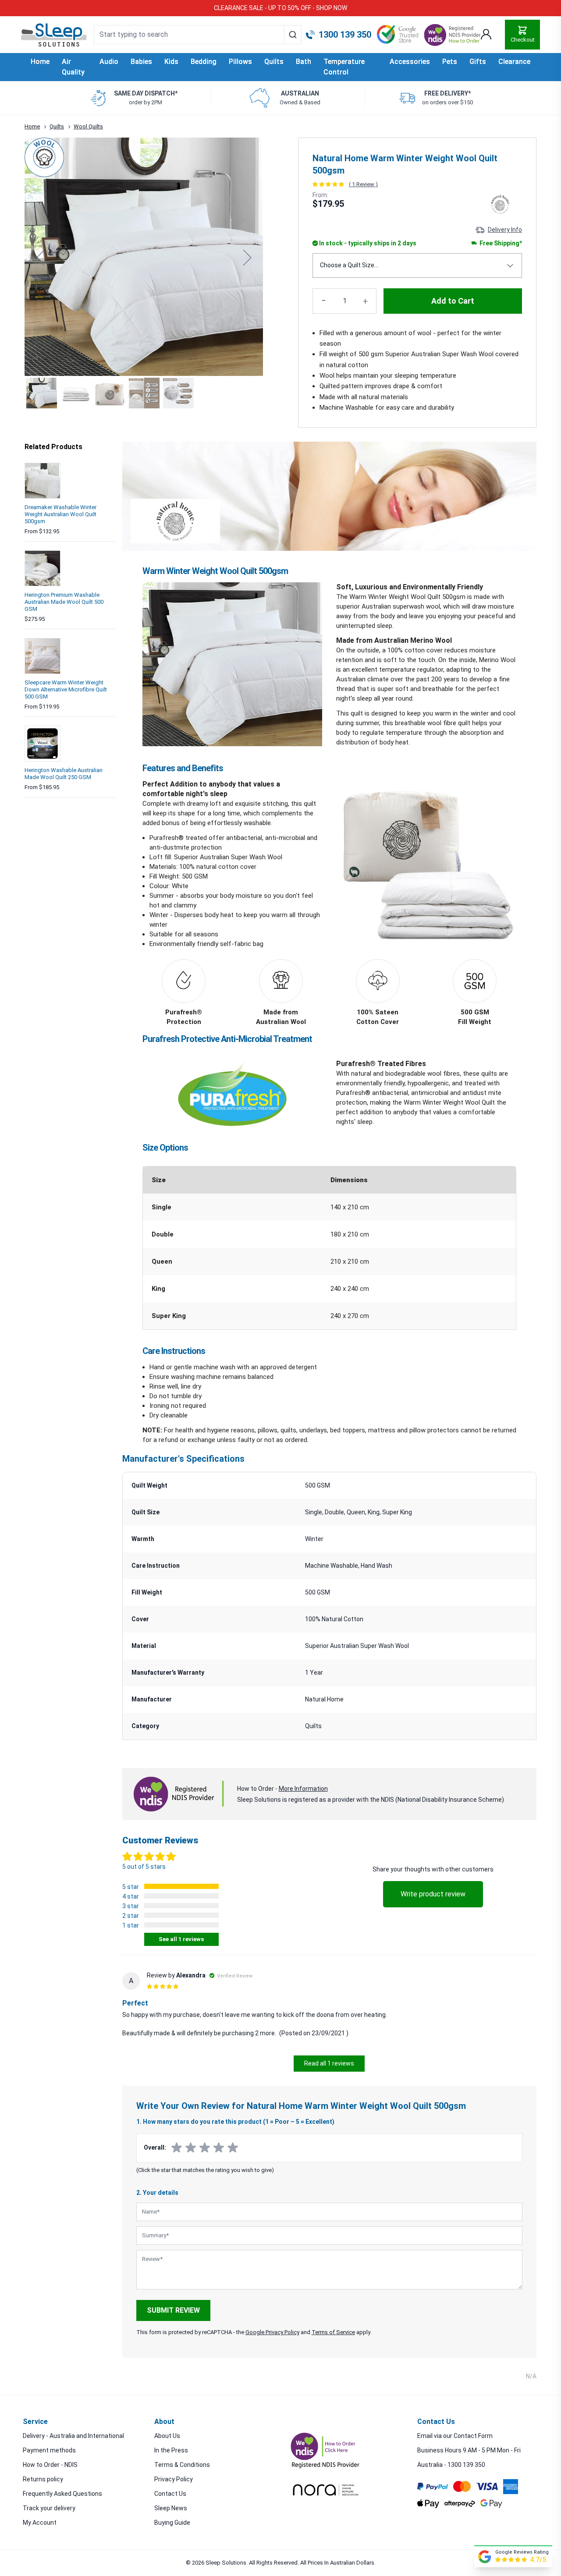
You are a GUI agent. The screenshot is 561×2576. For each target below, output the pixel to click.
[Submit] (293, 35)
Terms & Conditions (182, 2465)
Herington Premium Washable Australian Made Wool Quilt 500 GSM (64, 602)
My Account (40, 2523)
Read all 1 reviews (329, 2063)
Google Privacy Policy (272, 2332)
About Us (167, 2436)
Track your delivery (49, 2508)
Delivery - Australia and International (73, 2436)
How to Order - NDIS (50, 2465)
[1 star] (177, 2148)
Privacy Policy (174, 2479)
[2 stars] (191, 2148)
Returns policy (43, 2479)
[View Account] (486, 35)
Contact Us (170, 2494)
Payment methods (49, 2450)
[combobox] (198, 35)
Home (40, 62)
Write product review (433, 1894)
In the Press (171, 2450)
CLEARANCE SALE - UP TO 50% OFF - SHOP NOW (280, 8)
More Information (303, 1789)
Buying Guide (172, 2523)
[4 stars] (219, 2148)
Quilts (57, 126)
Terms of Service (333, 2332)
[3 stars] (205, 2148)
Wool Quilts (88, 126)
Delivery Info (505, 230)
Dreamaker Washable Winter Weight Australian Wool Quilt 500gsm (60, 514)
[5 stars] (233, 2148)
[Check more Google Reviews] (485, 2557)
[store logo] (54, 35)
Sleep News (171, 2508)
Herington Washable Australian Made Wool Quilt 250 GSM (64, 774)
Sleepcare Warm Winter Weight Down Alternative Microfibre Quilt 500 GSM (66, 689)
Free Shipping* (500, 243)
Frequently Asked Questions (62, 2494)
